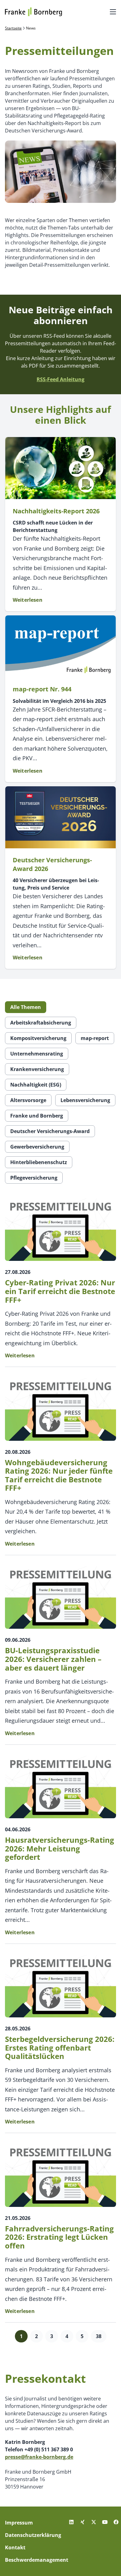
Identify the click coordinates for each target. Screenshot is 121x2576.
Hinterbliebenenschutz (39, 1162)
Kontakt (15, 2547)
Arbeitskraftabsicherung (41, 1023)
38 (99, 2336)
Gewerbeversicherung (37, 1147)
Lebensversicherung (85, 1100)
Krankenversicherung (37, 1069)
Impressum (19, 2523)
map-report (95, 1038)
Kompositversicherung (38, 1038)
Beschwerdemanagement (37, 2560)
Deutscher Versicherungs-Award (50, 1131)
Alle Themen (26, 1007)
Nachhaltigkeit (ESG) (36, 1085)
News (31, 28)
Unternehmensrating (37, 1054)
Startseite (13, 28)
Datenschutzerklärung (33, 2535)
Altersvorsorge (28, 1100)
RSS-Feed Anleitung (60, 379)
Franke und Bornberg (37, 1116)
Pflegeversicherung (34, 1178)
